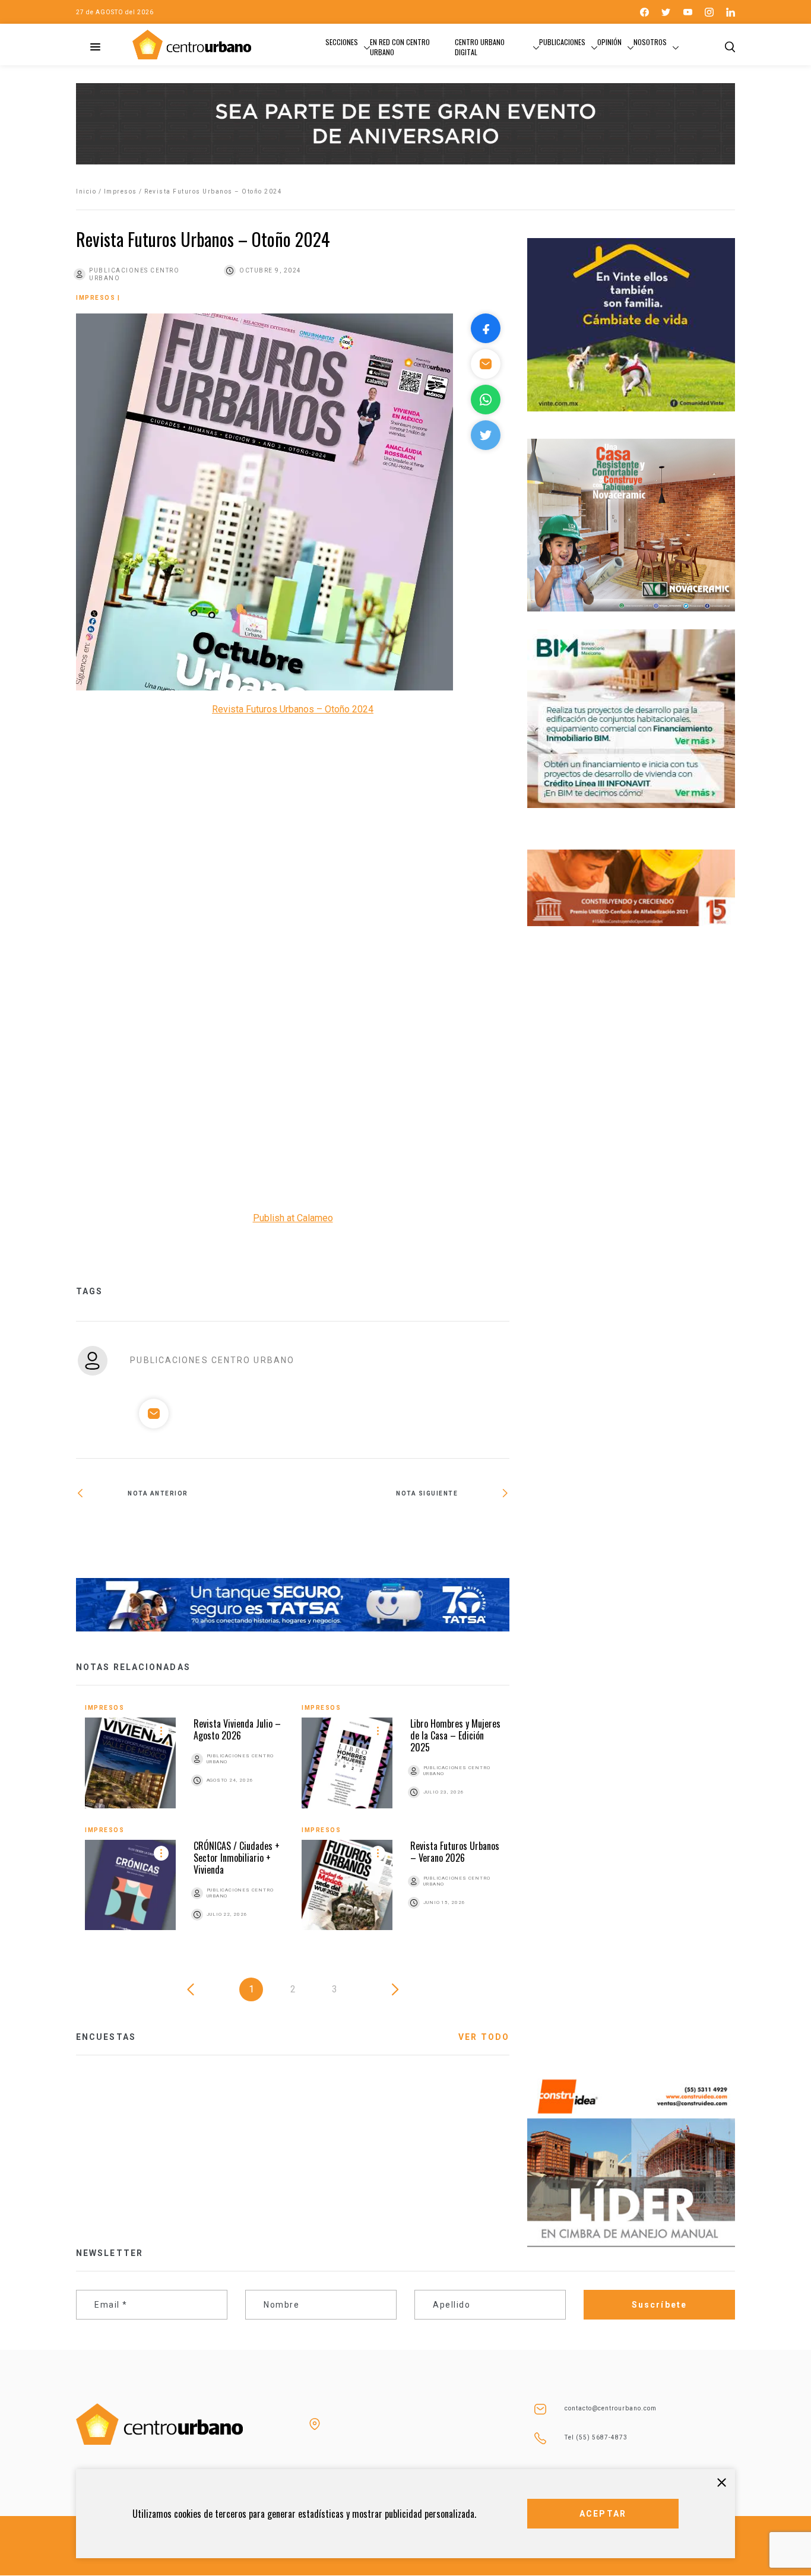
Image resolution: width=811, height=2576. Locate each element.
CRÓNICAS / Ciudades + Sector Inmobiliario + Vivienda (237, 1858)
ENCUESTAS (106, 2037)
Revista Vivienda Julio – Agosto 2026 (237, 1729)
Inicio (86, 191)
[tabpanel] (293, 1826)
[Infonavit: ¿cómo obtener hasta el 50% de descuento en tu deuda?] (401, 1532)
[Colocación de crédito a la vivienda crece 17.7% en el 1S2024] (184, 1532)
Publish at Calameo (293, 1218)
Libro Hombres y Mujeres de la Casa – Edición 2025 (455, 1735)
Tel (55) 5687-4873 (596, 2437)
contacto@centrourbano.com (611, 2408)
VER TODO (484, 2037)
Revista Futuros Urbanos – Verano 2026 (455, 1852)
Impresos (121, 191)
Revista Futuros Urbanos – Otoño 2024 (293, 709)
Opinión (609, 42)
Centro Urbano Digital (480, 47)
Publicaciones (562, 42)
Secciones (342, 42)
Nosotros (650, 42)
